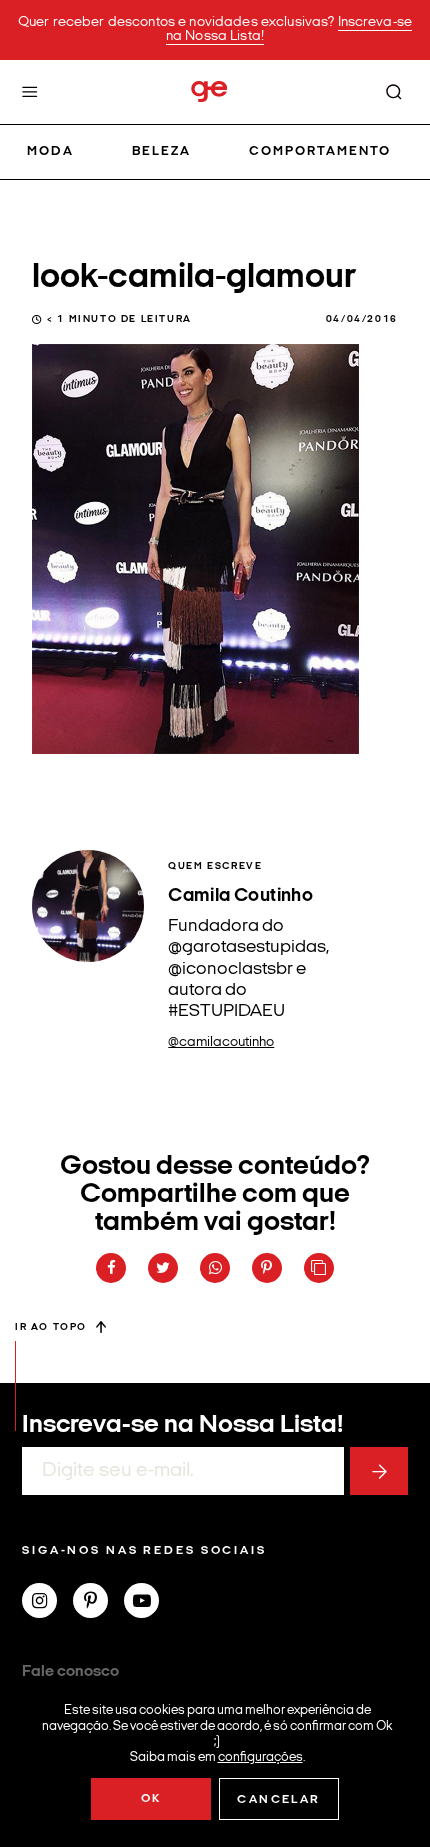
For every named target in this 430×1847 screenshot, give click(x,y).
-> (379, 1471)
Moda (50, 151)
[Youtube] (149, 1603)
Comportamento (320, 151)
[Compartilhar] (111, 1268)
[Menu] (30, 92)
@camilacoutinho (221, 1042)
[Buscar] (394, 92)
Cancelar (278, 1800)
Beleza (161, 151)
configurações (260, 1756)
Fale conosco (70, 1672)
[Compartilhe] (319, 1268)
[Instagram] (47, 1603)
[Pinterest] (98, 1603)
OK (151, 1799)
